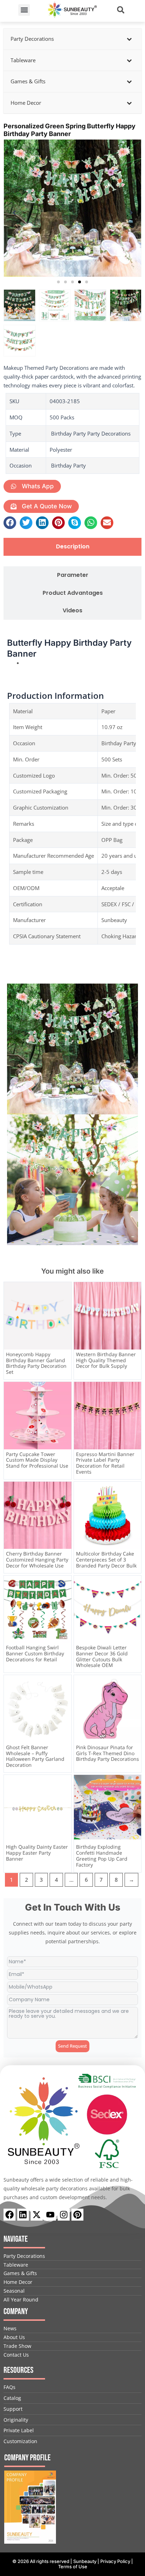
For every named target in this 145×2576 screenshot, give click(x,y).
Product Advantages (73, 593)
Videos (72, 611)
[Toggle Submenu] (129, 39)
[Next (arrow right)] (133, 1288)
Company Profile (27, 2458)
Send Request (72, 2046)
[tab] (72, 547)
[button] (24, 10)
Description (73, 547)
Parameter (73, 575)
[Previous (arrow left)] (12, 1288)
